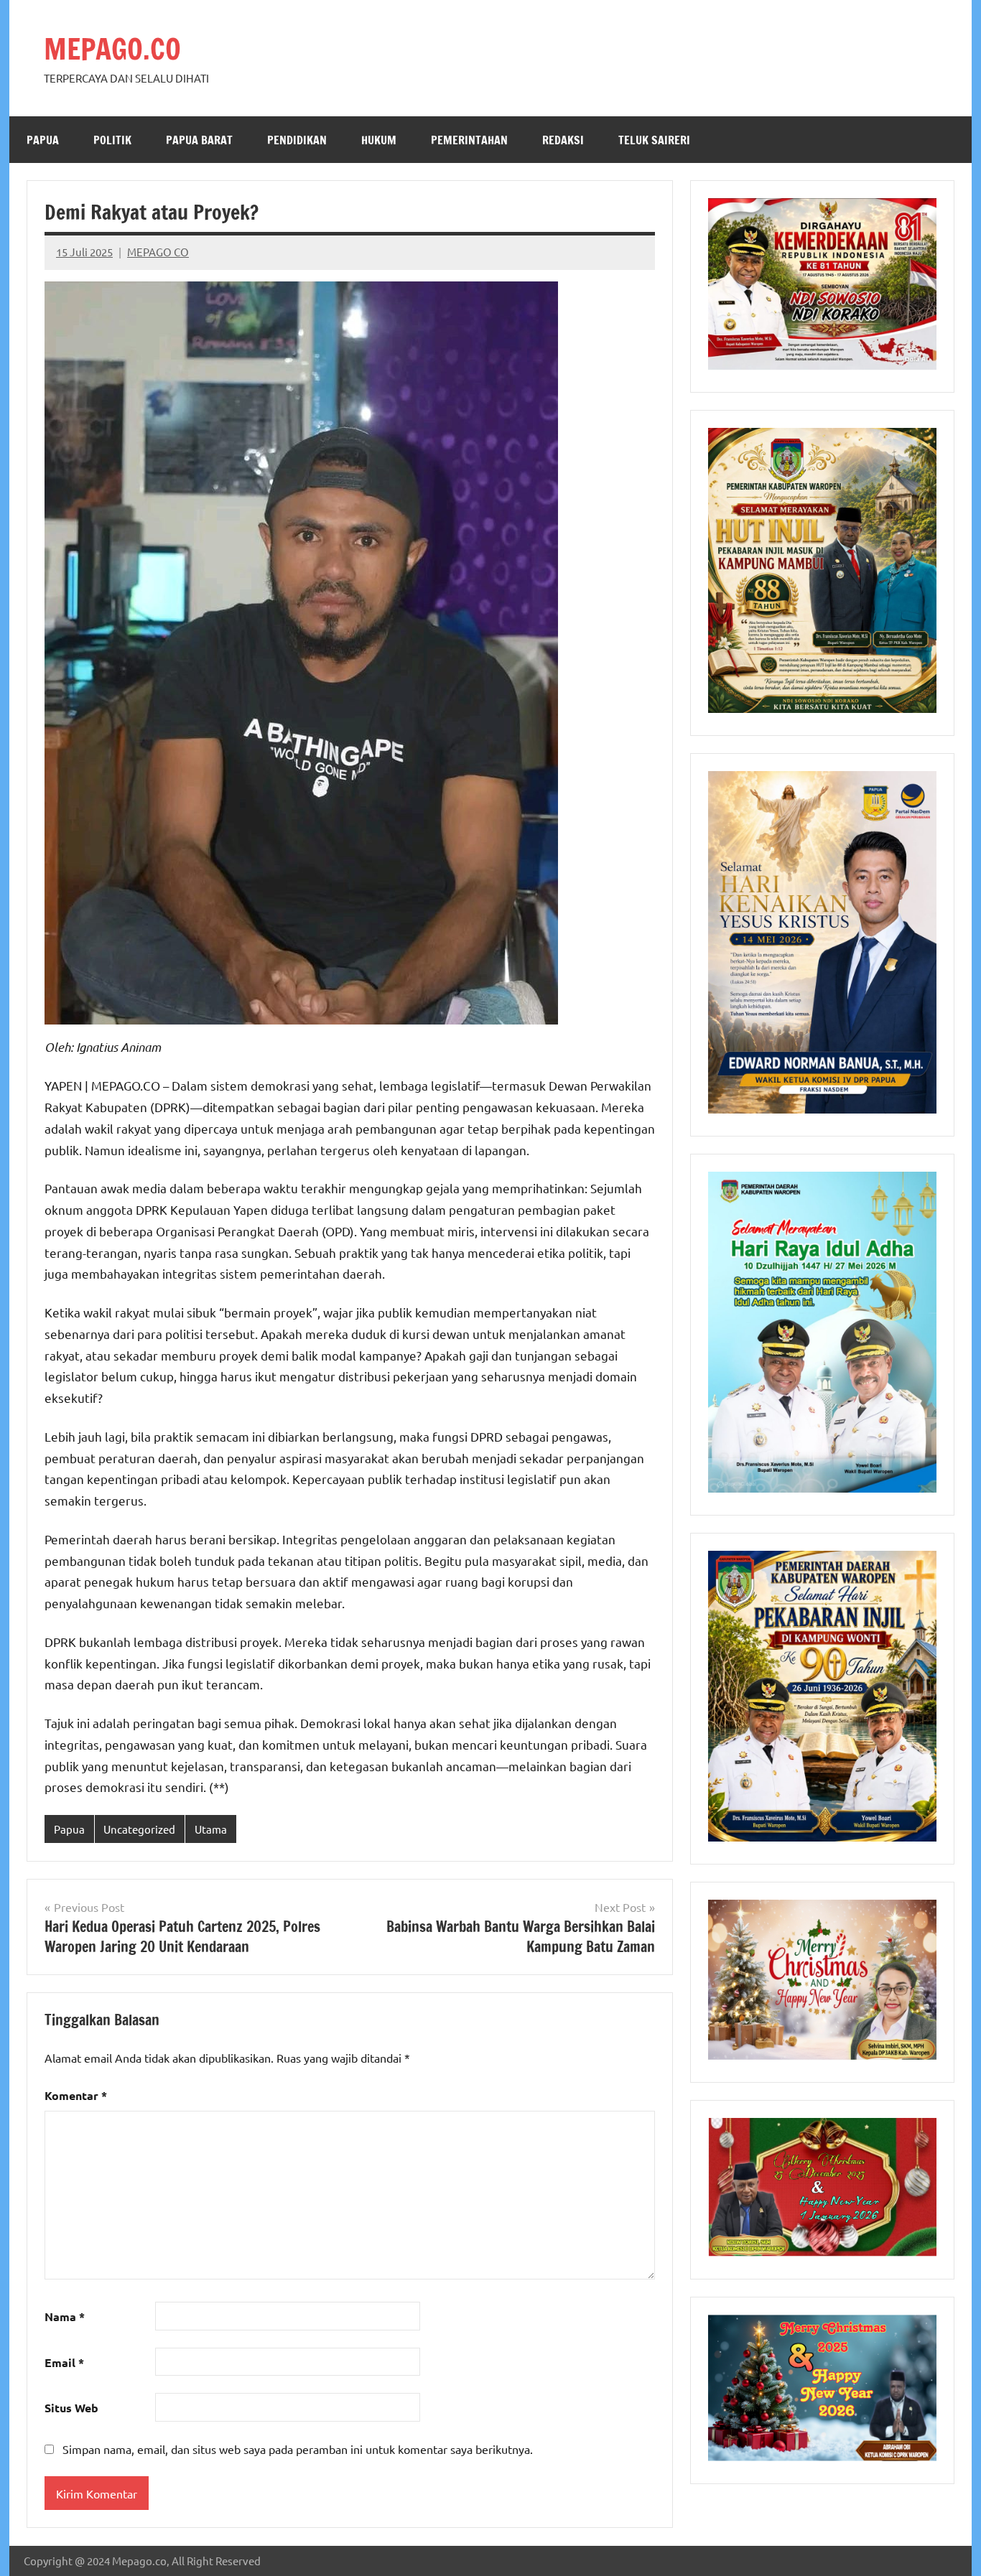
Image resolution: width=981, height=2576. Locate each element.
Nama (65, 2316)
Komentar (76, 2095)
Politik (112, 140)
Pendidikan (297, 140)
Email (64, 2362)
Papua (43, 140)
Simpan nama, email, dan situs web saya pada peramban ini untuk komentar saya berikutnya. (298, 2449)
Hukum (379, 140)
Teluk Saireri (654, 140)
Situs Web (71, 2408)
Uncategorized (139, 1829)
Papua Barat (199, 140)
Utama (211, 1829)
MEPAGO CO (158, 252)
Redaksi (563, 140)
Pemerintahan (469, 140)
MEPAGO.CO (112, 48)
